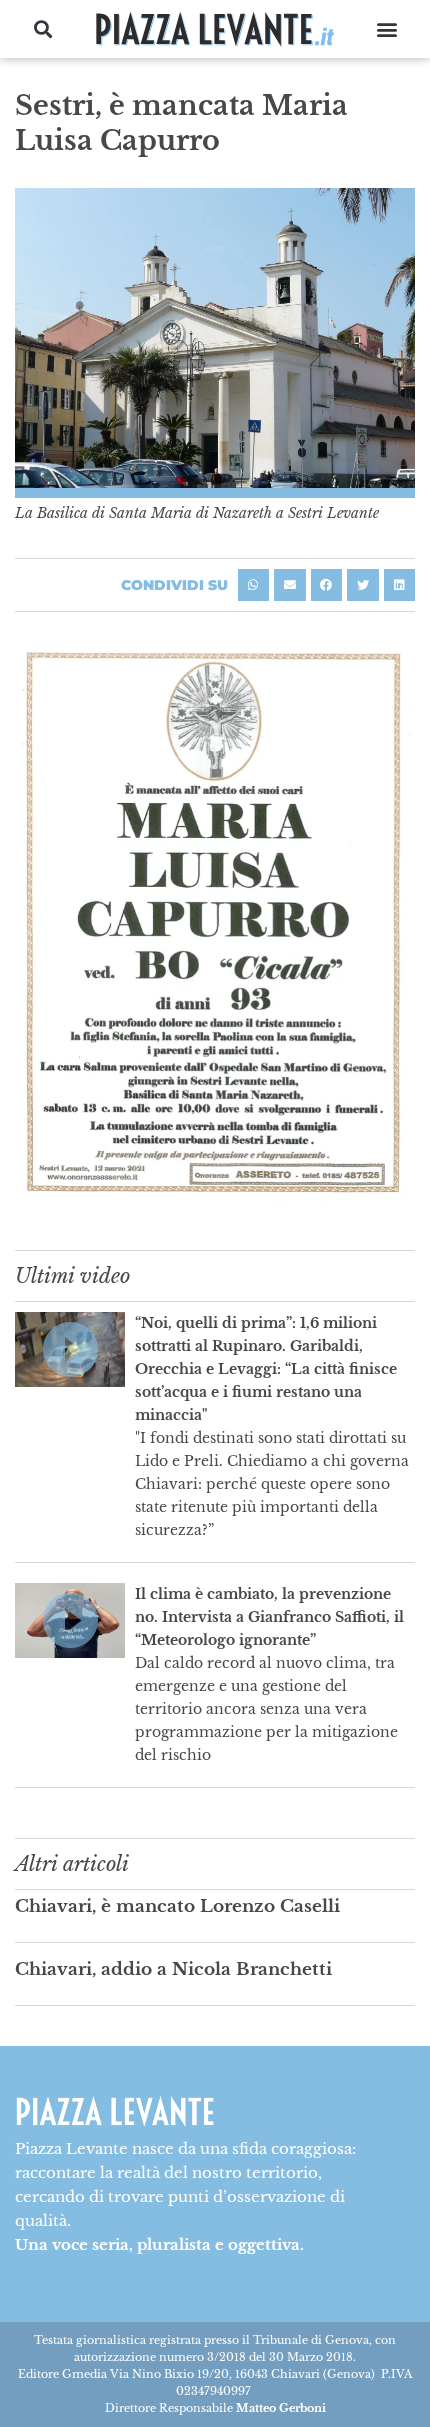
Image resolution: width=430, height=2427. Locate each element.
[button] (43, 29)
